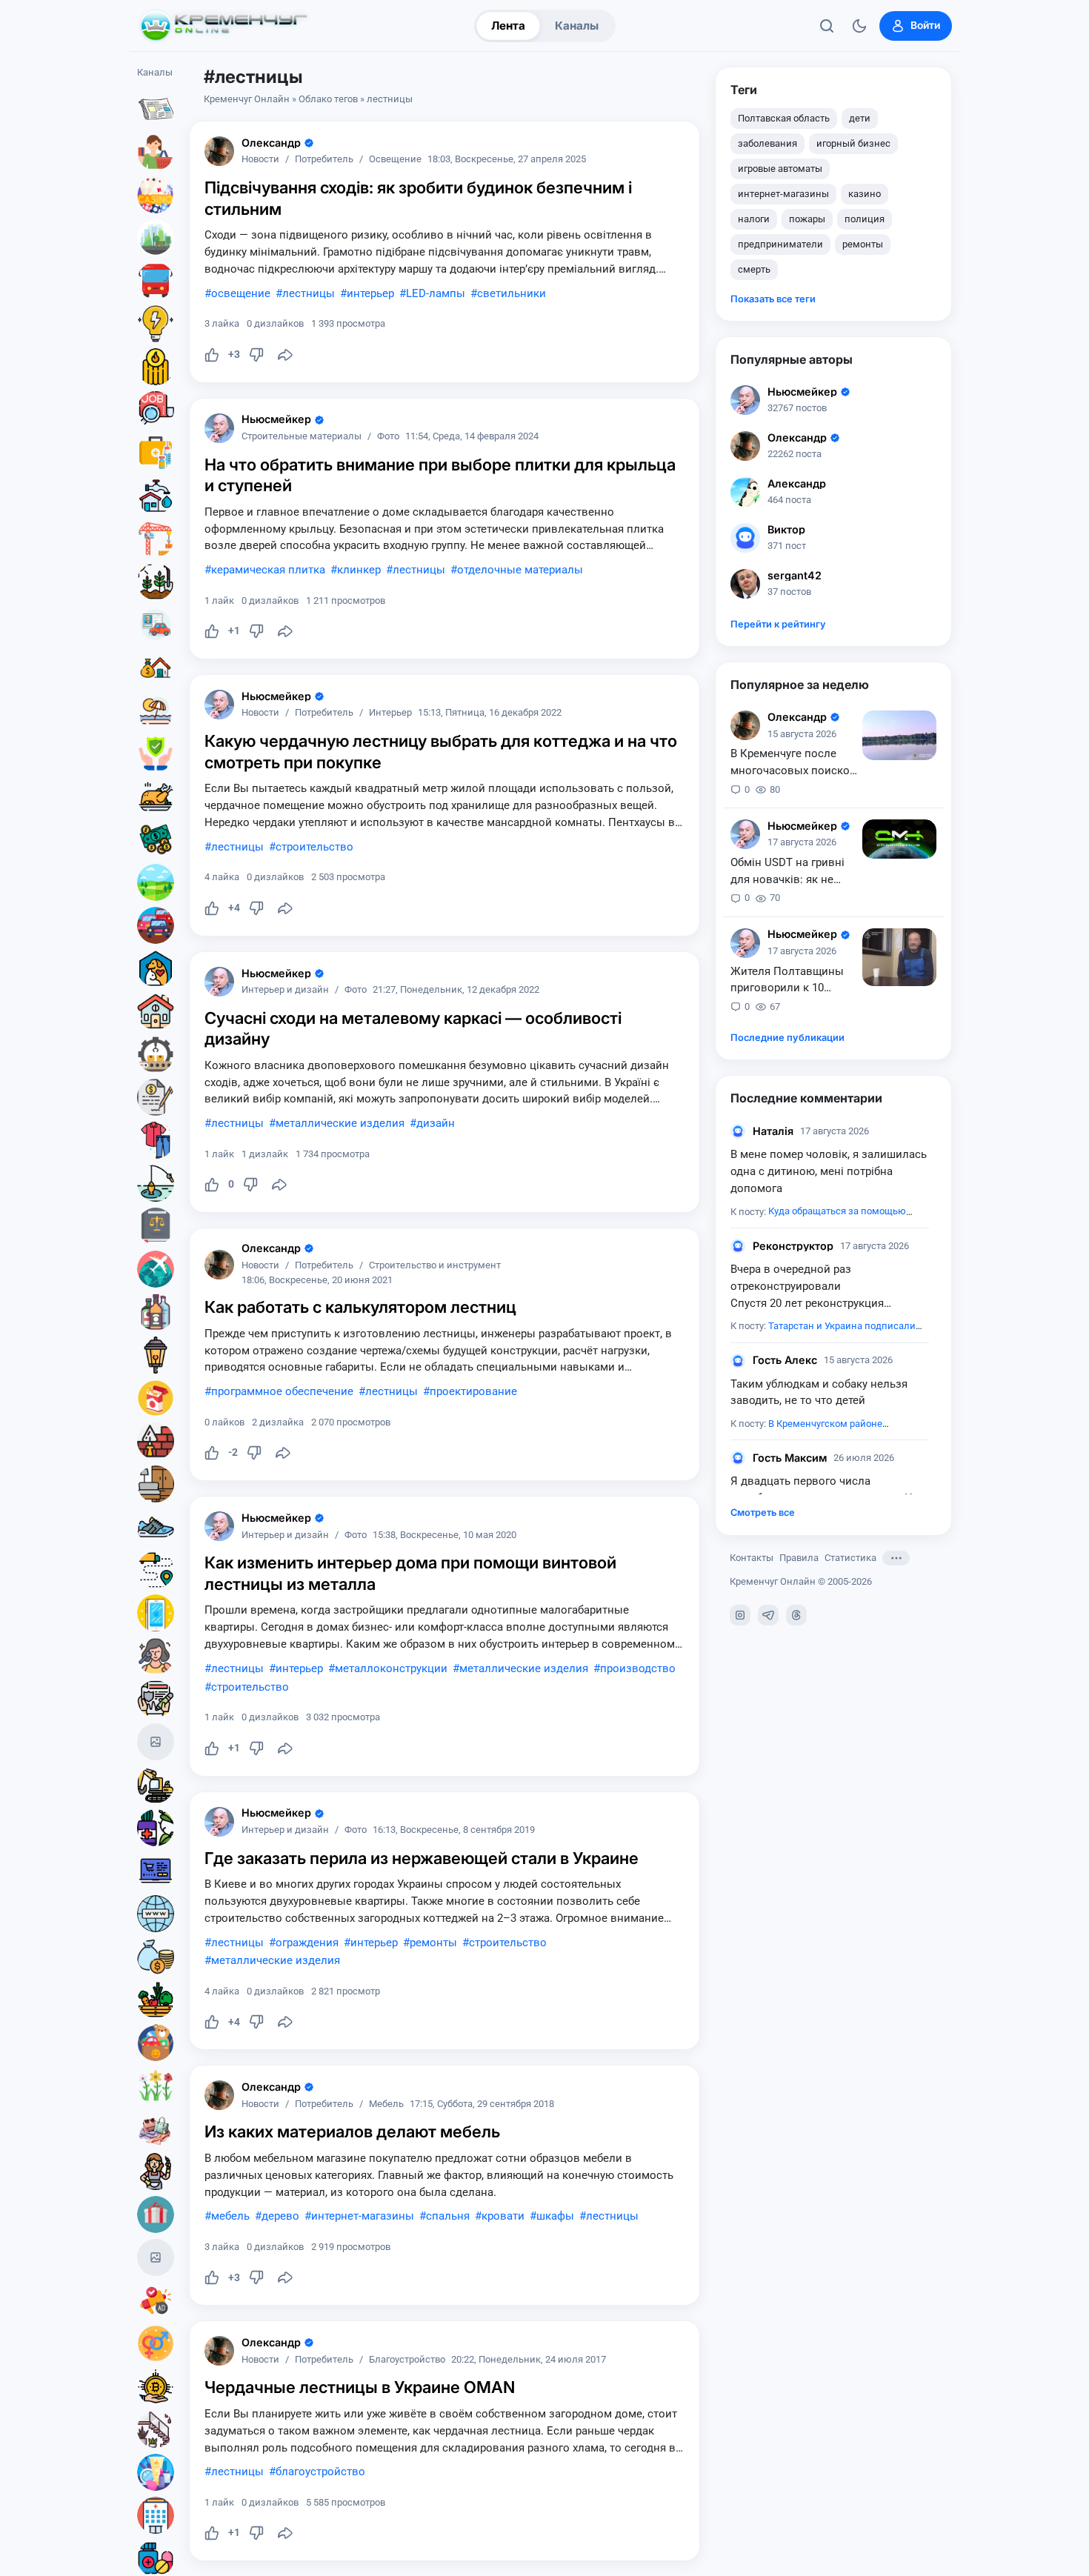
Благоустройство (407, 2360)
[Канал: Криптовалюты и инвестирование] (156, 2386)
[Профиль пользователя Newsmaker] (219, 428)
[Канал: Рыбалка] (156, 1183)
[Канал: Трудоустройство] (156, 410)
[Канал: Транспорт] (156, 281)
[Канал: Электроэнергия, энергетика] (156, 324)
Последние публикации (787, 1038)
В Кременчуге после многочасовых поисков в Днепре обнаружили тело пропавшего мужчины (793, 763)
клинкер (359, 570)
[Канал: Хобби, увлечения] (156, 2257)
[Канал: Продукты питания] (156, 796)
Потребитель (324, 160)
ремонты (433, 1943)
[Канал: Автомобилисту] (156, 625)
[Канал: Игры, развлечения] (156, 195)
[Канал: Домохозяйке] (156, 2171)
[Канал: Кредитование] (156, 1097)
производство (638, 1668)
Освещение (395, 160)
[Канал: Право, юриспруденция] (156, 1226)
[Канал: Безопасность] (156, 753)
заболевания (767, 143)
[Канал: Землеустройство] (156, 882)
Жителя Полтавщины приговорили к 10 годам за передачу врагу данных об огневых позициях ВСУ (791, 981)
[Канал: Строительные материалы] (156, 1441)
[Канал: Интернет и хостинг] (156, 1914)
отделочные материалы (520, 570)
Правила (799, 1558)
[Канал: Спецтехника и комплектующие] (156, 1785)
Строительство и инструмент (435, 1266)
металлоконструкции (391, 1668)
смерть (754, 269)
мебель (230, 2216)
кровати (503, 2216)
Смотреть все (763, 1512)
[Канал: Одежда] (156, 1140)
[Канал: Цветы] (156, 2086)
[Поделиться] (285, 355)
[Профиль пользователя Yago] (219, 151)
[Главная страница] (224, 26)
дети (860, 118)
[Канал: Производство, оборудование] (156, 1054)
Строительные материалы (302, 437)
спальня (448, 2216)
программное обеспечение (282, 1391)
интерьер (370, 293)
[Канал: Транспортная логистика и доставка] (156, 1570)
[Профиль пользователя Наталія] (738, 1131)
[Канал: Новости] (156, 109)
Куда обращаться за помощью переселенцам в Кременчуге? (818, 1219)
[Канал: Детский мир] (156, 2043)
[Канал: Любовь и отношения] (156, 2343)
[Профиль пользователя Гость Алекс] (738, 1361)
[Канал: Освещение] (156, 1355)
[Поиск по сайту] (827, 26)
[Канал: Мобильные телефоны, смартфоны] (156, 1613)
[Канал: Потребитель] (156, 152)
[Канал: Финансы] (156, 1957)
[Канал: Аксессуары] (156, 2129)
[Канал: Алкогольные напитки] (156, 1312)
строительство (314, 847)
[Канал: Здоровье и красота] (156, 1828)
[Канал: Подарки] (156, 2214)
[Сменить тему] (859, 26)
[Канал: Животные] (156, 968)
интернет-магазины (363, 2216)
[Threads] (796, 1615)
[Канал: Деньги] (156, 839)
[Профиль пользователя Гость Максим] (738, 1458)
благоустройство (320, 2472)
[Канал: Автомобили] (156, 925)
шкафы (555, 2216)
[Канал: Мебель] (156, 1484)
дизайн (436, 1123)
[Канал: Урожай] (156, 2000)
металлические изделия (340, 1123)
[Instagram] (740, 1615)
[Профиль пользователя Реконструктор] (738, 1246)
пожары (807, 219)
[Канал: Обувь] (156, 1527)
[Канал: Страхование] (156, 1699)
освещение (241, 293)
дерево (280, 2216)
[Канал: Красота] (156, 1656)
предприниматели (780, 244)
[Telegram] (768, 1615)
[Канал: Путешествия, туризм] (156, 1269)
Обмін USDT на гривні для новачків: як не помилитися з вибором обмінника (792, 872)
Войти (925, 25)
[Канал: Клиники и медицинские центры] (156, 2515)
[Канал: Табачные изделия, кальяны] (156, 1398)
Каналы (577, 26)
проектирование (473, 1391)
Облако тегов (328, 99)
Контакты (752, 1558)
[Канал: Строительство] (156, 539)
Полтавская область (784, 118)
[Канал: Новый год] (156, 1742)
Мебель (386, 2104)
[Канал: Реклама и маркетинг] (156, 2300)
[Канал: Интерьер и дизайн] (156, 2429)
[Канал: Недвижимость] (156, 668)
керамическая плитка (268, 570)
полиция (865, 219)
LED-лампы (436, 293)
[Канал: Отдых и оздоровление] (156, 710)
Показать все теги (773, 299)
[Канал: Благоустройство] (156, 238)
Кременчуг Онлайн (247, 99)
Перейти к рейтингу (778, 624)
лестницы (309, 293)
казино (865, 194)
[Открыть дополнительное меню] (896, 1558)
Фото (388, 437)
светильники (512, 293)
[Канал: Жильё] (156, 1011)
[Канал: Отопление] (156, 367)
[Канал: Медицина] (156, 453)
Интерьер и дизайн (285, 990)
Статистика (850, 1558)
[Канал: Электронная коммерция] (156, 1871)
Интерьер (390, 713)
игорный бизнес (853, 143)
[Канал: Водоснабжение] (156, 496)
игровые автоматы (780, 169)
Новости (260, 160)
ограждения (307, 1943)
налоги (754, 219)
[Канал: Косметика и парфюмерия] (156, 2472)
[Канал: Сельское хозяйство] (156, 582)
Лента (508, 26)
